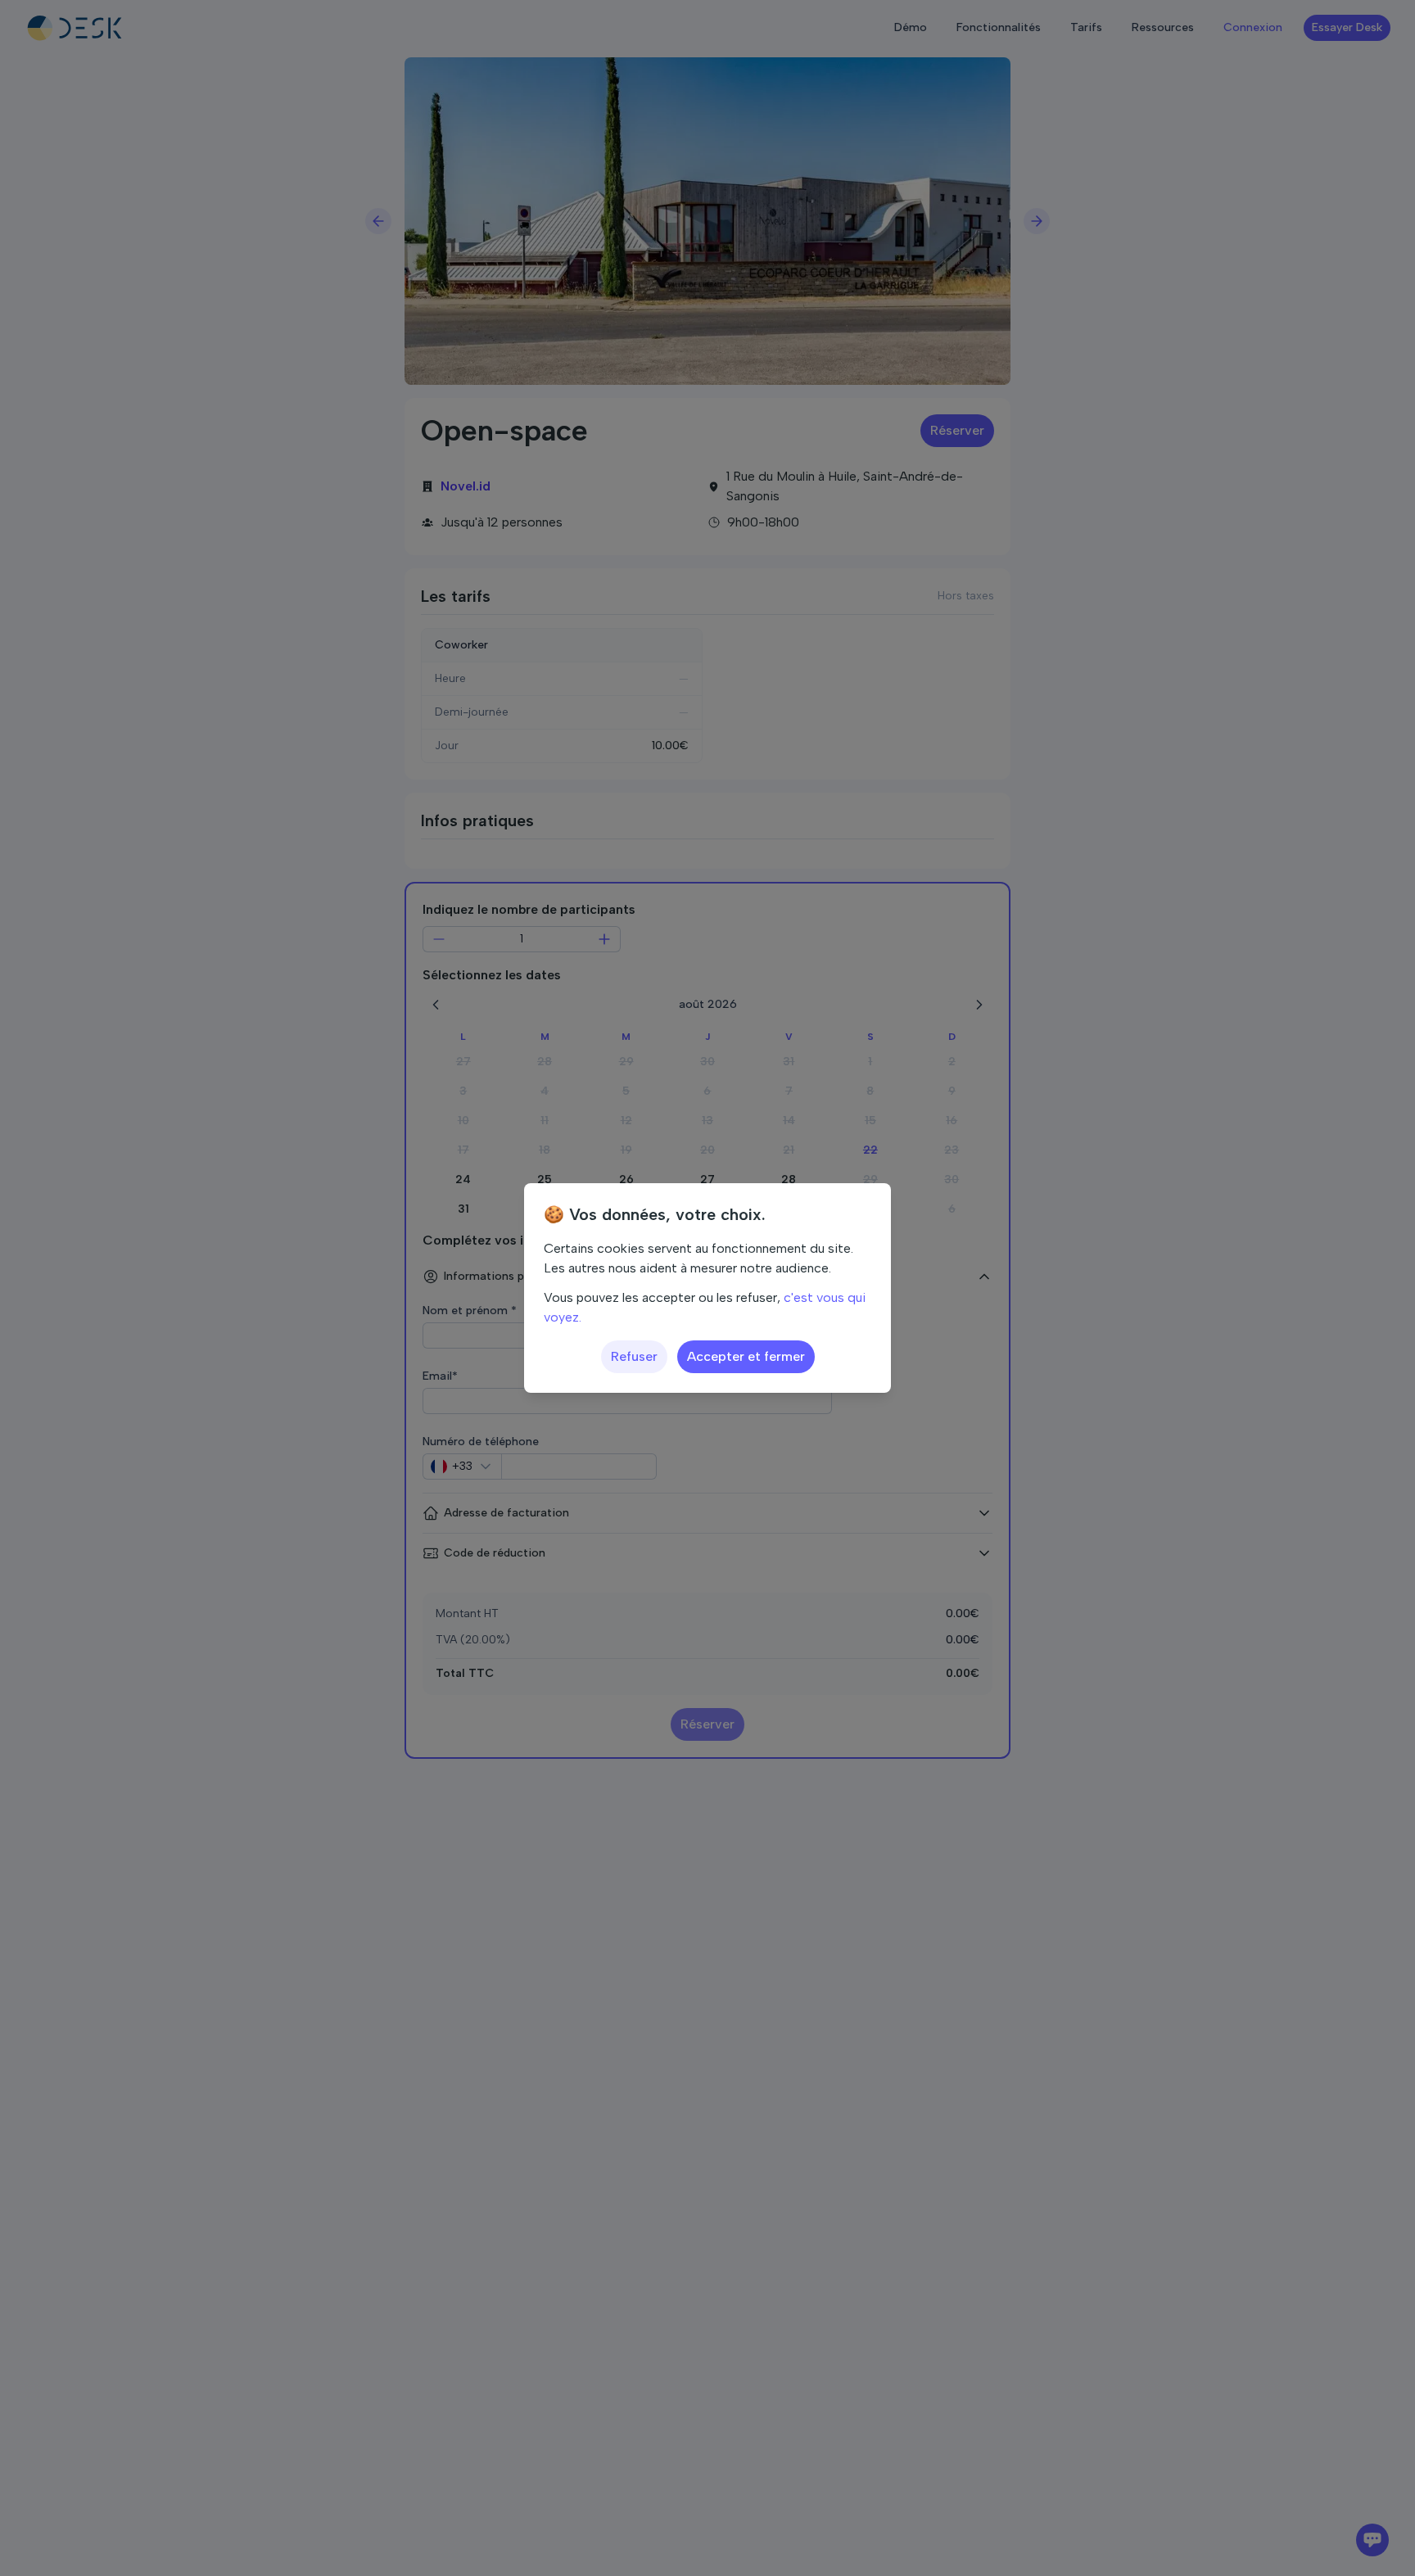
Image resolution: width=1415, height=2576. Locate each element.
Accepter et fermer (746, 1356)
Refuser (634, 1356)
